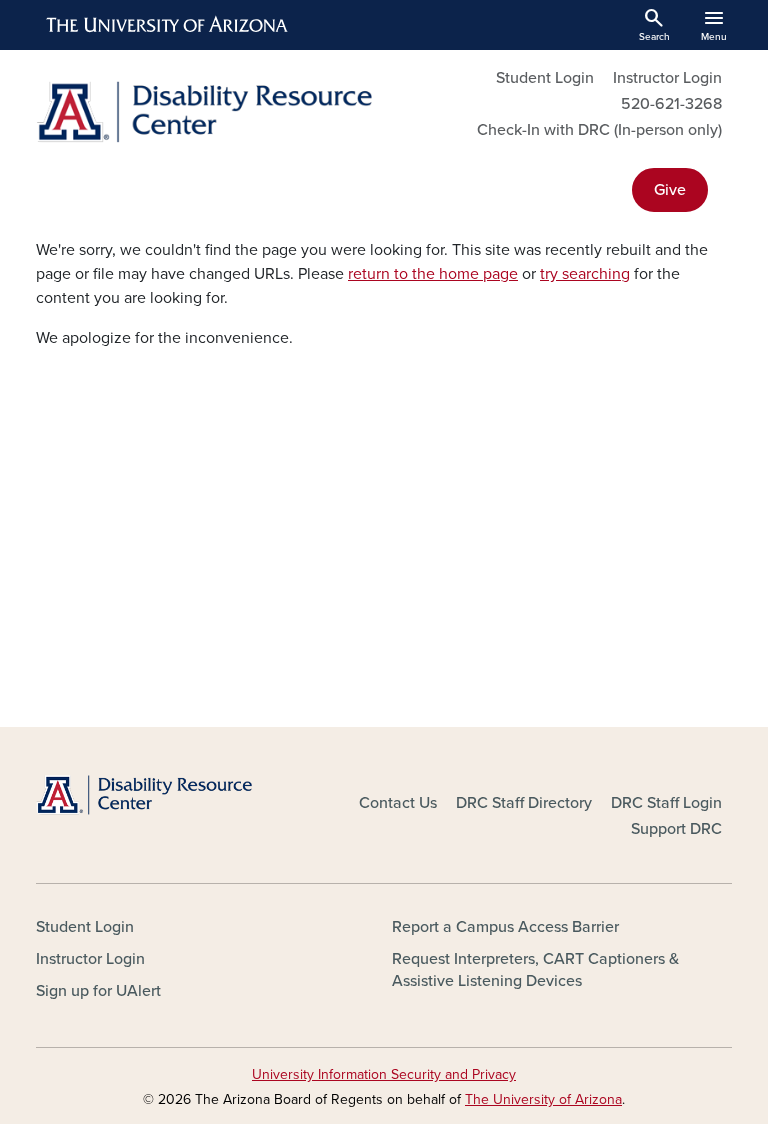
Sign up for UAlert (98, 991)
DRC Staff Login (666, 803)
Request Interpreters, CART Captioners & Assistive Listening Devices (535, 970)
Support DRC (676, 829)
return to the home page (433, 274)
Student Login (545, 78)
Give (670, 190)
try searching (585, 274)
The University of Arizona (543, 1099)
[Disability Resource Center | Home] (204, 112)
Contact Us (398, 803)
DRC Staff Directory (524, 803)
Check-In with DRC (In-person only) (599, 130)
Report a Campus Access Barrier (505, 927)
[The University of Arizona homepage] (168, 25)
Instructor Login (667, 78)
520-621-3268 (671, 104)
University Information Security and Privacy (384, 1074)
